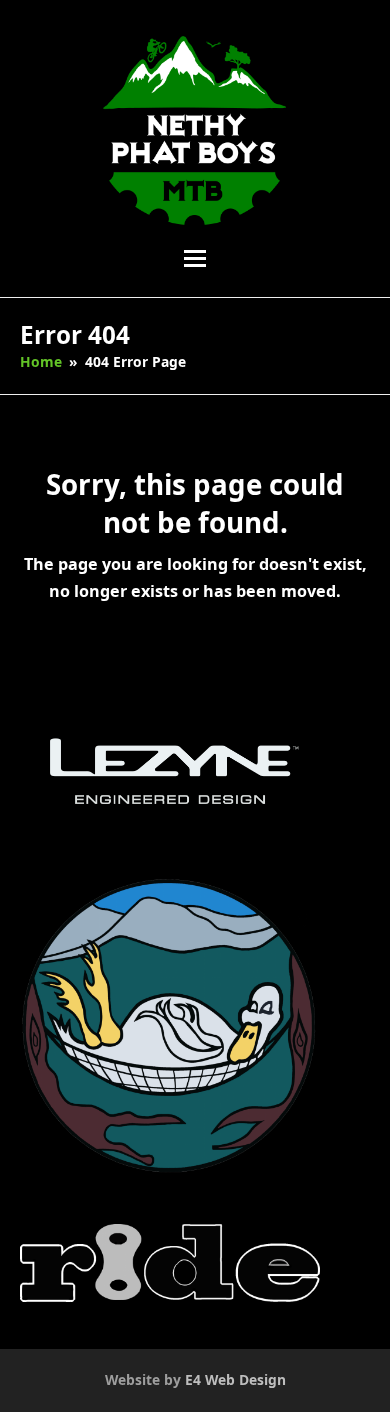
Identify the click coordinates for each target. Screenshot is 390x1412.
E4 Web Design (235, 1379)
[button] (195, 258)
